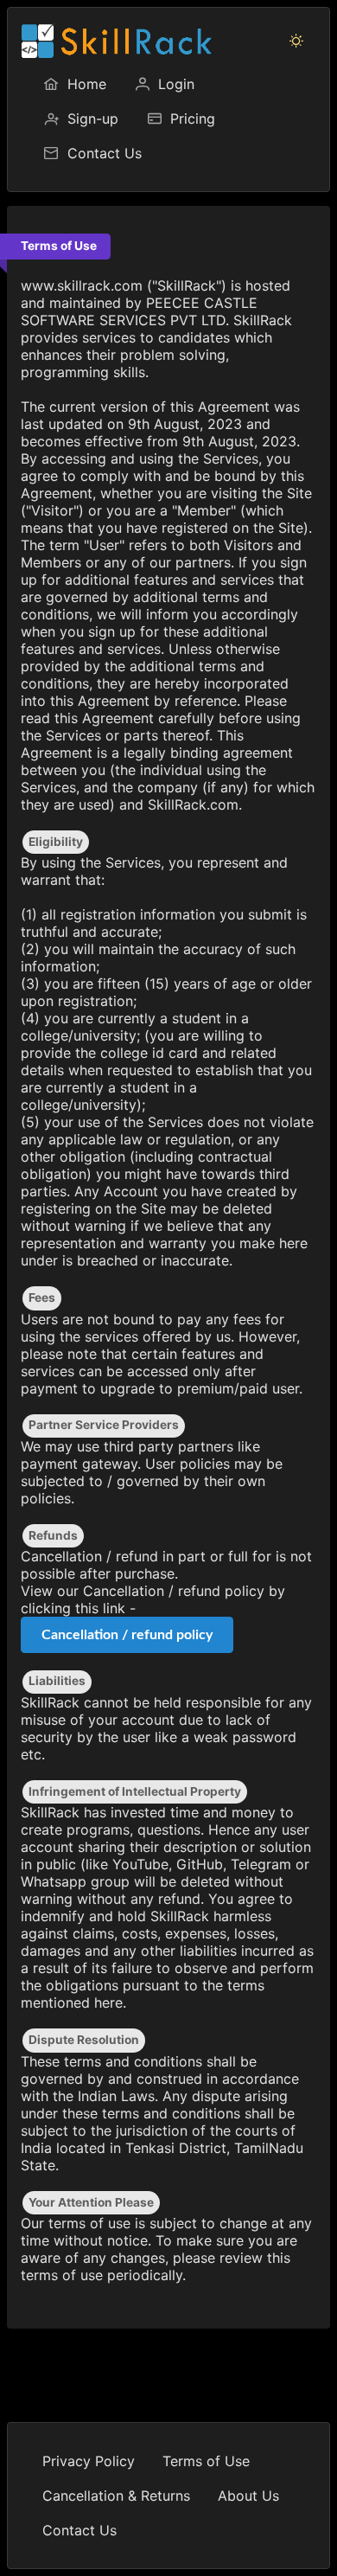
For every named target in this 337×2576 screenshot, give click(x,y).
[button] (296, 41)
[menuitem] (74, 84)
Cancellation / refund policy (127, 1635)
